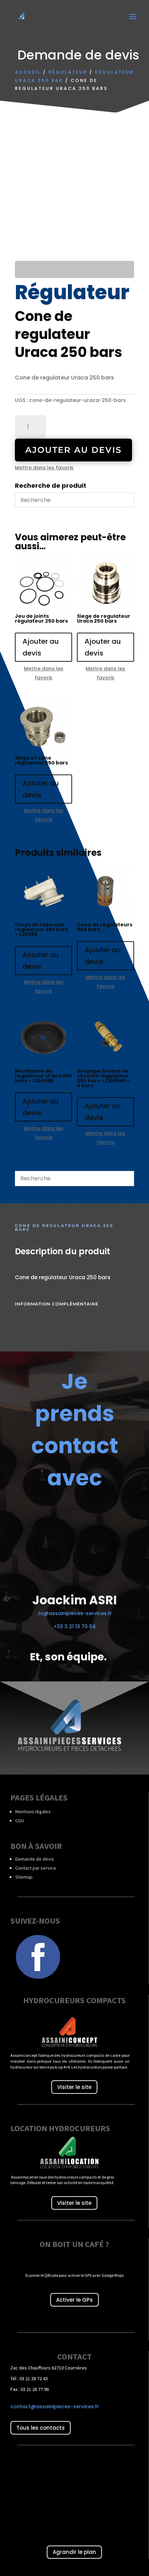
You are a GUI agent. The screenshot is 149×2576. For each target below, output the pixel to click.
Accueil (28, 72)
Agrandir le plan (74, 2552)
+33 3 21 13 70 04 (75, 1626)
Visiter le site (74, 2087)
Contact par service (36, 1868)
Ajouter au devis (73, 450)
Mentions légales (33, 1812)
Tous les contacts (41, 2428)
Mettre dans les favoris (44, 468)
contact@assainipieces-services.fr (55, 2407)
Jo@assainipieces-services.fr (75, 1613)
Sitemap (24, 1877)
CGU (20, 1821)
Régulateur (68, 72)
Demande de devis (35, 1859)
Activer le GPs (74, 2300)
